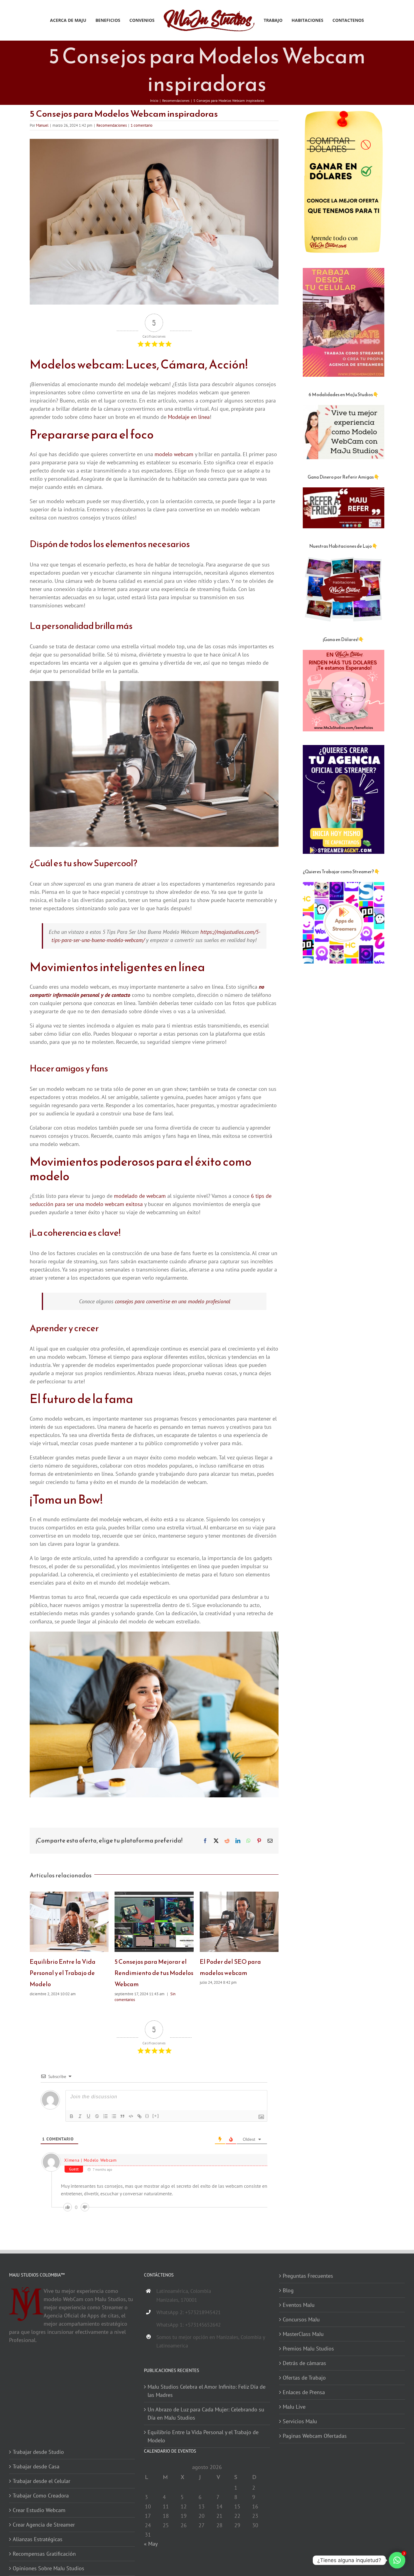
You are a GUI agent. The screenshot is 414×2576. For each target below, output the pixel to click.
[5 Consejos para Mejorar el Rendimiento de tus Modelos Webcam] (154, 1895)
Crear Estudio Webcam (39, 2510)
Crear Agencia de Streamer (44, 2525)
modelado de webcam (140, 1196)
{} (147, 2116)
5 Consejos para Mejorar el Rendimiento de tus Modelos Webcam (154, 1973)
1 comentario (142, 125)
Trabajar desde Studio (38, 2452)
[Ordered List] (105, 2116)
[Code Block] (131, 2116)
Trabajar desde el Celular (42, 2481)
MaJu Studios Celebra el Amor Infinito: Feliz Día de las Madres (207, 2391)
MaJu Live (294, 2407)
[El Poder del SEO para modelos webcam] (239, 1895)
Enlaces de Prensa (304, 2392)
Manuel (42, 125)
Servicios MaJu (300, 2421)
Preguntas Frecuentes (308, 2276)
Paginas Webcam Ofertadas (315, 2436)
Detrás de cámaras (304, 2363)
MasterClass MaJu (303, 2334)
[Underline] (88, 2116)
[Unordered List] (114, 2116)
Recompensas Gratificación (44, 2554)
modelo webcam (174, 454)
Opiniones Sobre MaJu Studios (48, 2568)
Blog (288, 2290)
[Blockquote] (122, 2116)
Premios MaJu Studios (308, 2349)
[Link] (139, 2116)
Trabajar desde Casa (36, 2466)
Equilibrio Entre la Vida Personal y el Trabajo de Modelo (63, 1973)
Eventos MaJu (299, 2305)
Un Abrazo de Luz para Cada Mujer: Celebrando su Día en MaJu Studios (206, 2414)
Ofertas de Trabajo (304, 2378)
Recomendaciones (112, 125)
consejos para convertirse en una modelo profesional (173, 1301)
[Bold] (72, 2116)
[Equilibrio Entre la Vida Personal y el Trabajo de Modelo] (69, 1895)
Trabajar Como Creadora (41, 2496)
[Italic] (80, 2116)
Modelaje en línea (189, 417)
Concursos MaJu (301, 2319)
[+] (156, 2116)
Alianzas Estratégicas (38, 2539)
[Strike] (97, 2116)
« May (151, 2544)
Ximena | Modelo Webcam (90, 2160)
